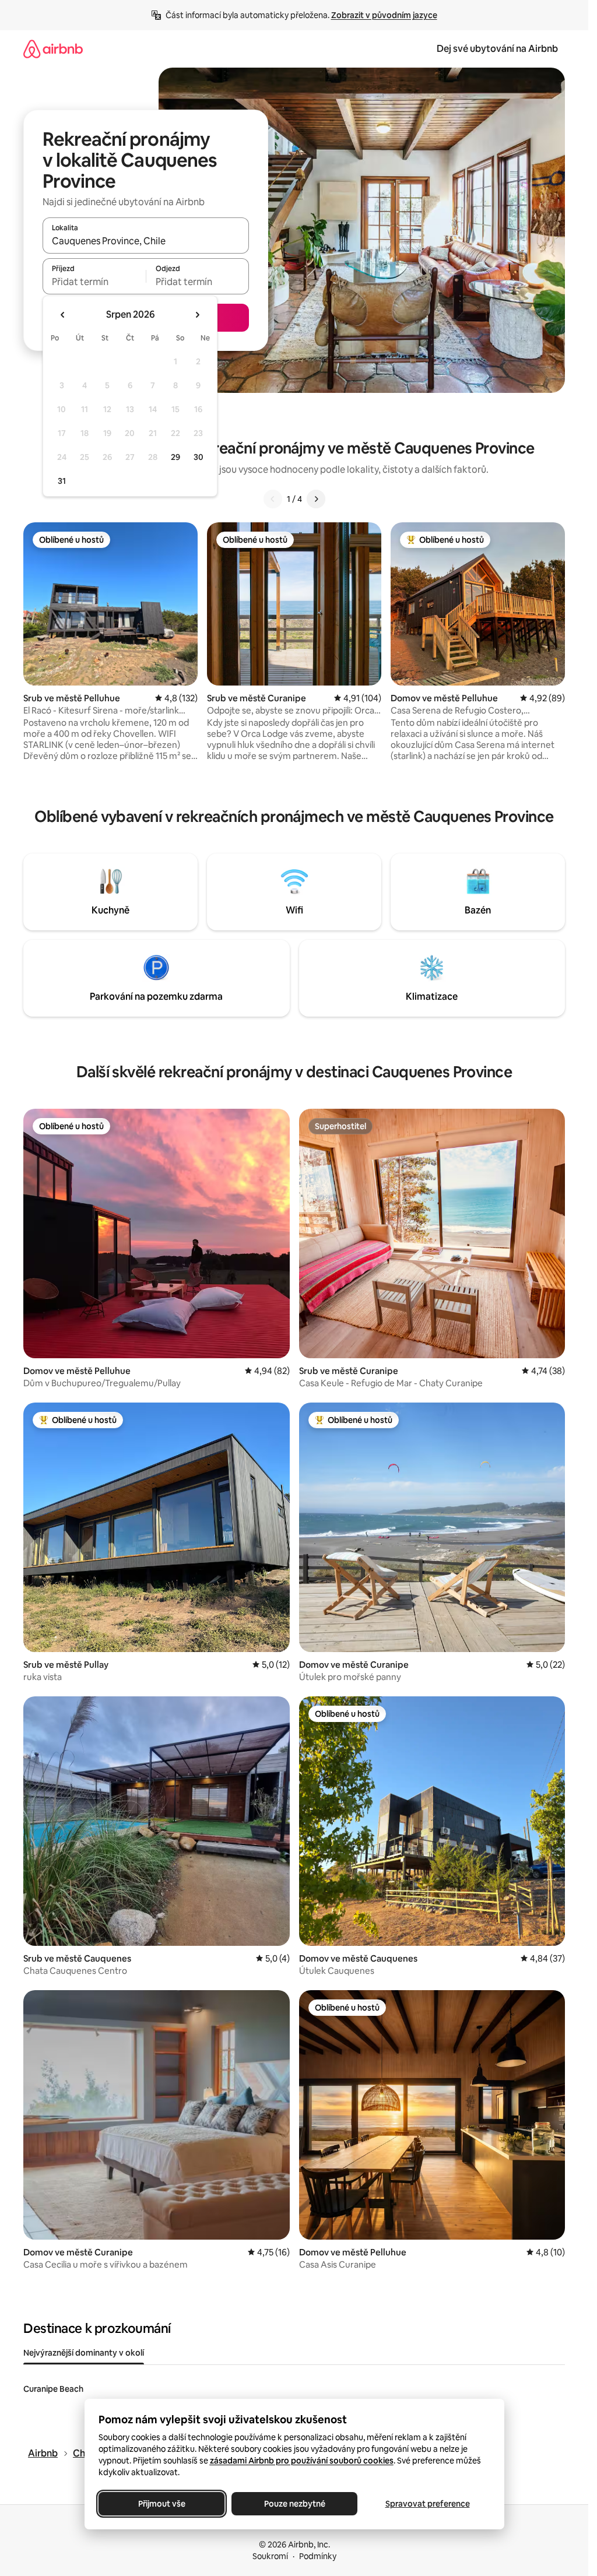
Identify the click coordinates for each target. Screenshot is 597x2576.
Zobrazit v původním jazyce (384, 15)
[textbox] (94, 282)
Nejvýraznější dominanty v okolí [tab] (84, 2353)
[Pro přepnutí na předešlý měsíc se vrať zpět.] (63, 315)
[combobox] (146, 241)
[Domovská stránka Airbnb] (53, 49)
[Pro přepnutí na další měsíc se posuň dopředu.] (197, 315)
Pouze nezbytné (294, 2504)
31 (62, 481)
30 (199, 457)
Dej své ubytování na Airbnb (497, 49)
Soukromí (270, 2556)
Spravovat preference (427, 2504)
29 (175, 457)
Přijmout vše (161, 2504)
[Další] (316, 499)
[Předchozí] (273, 499)
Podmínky (318, 2556)
